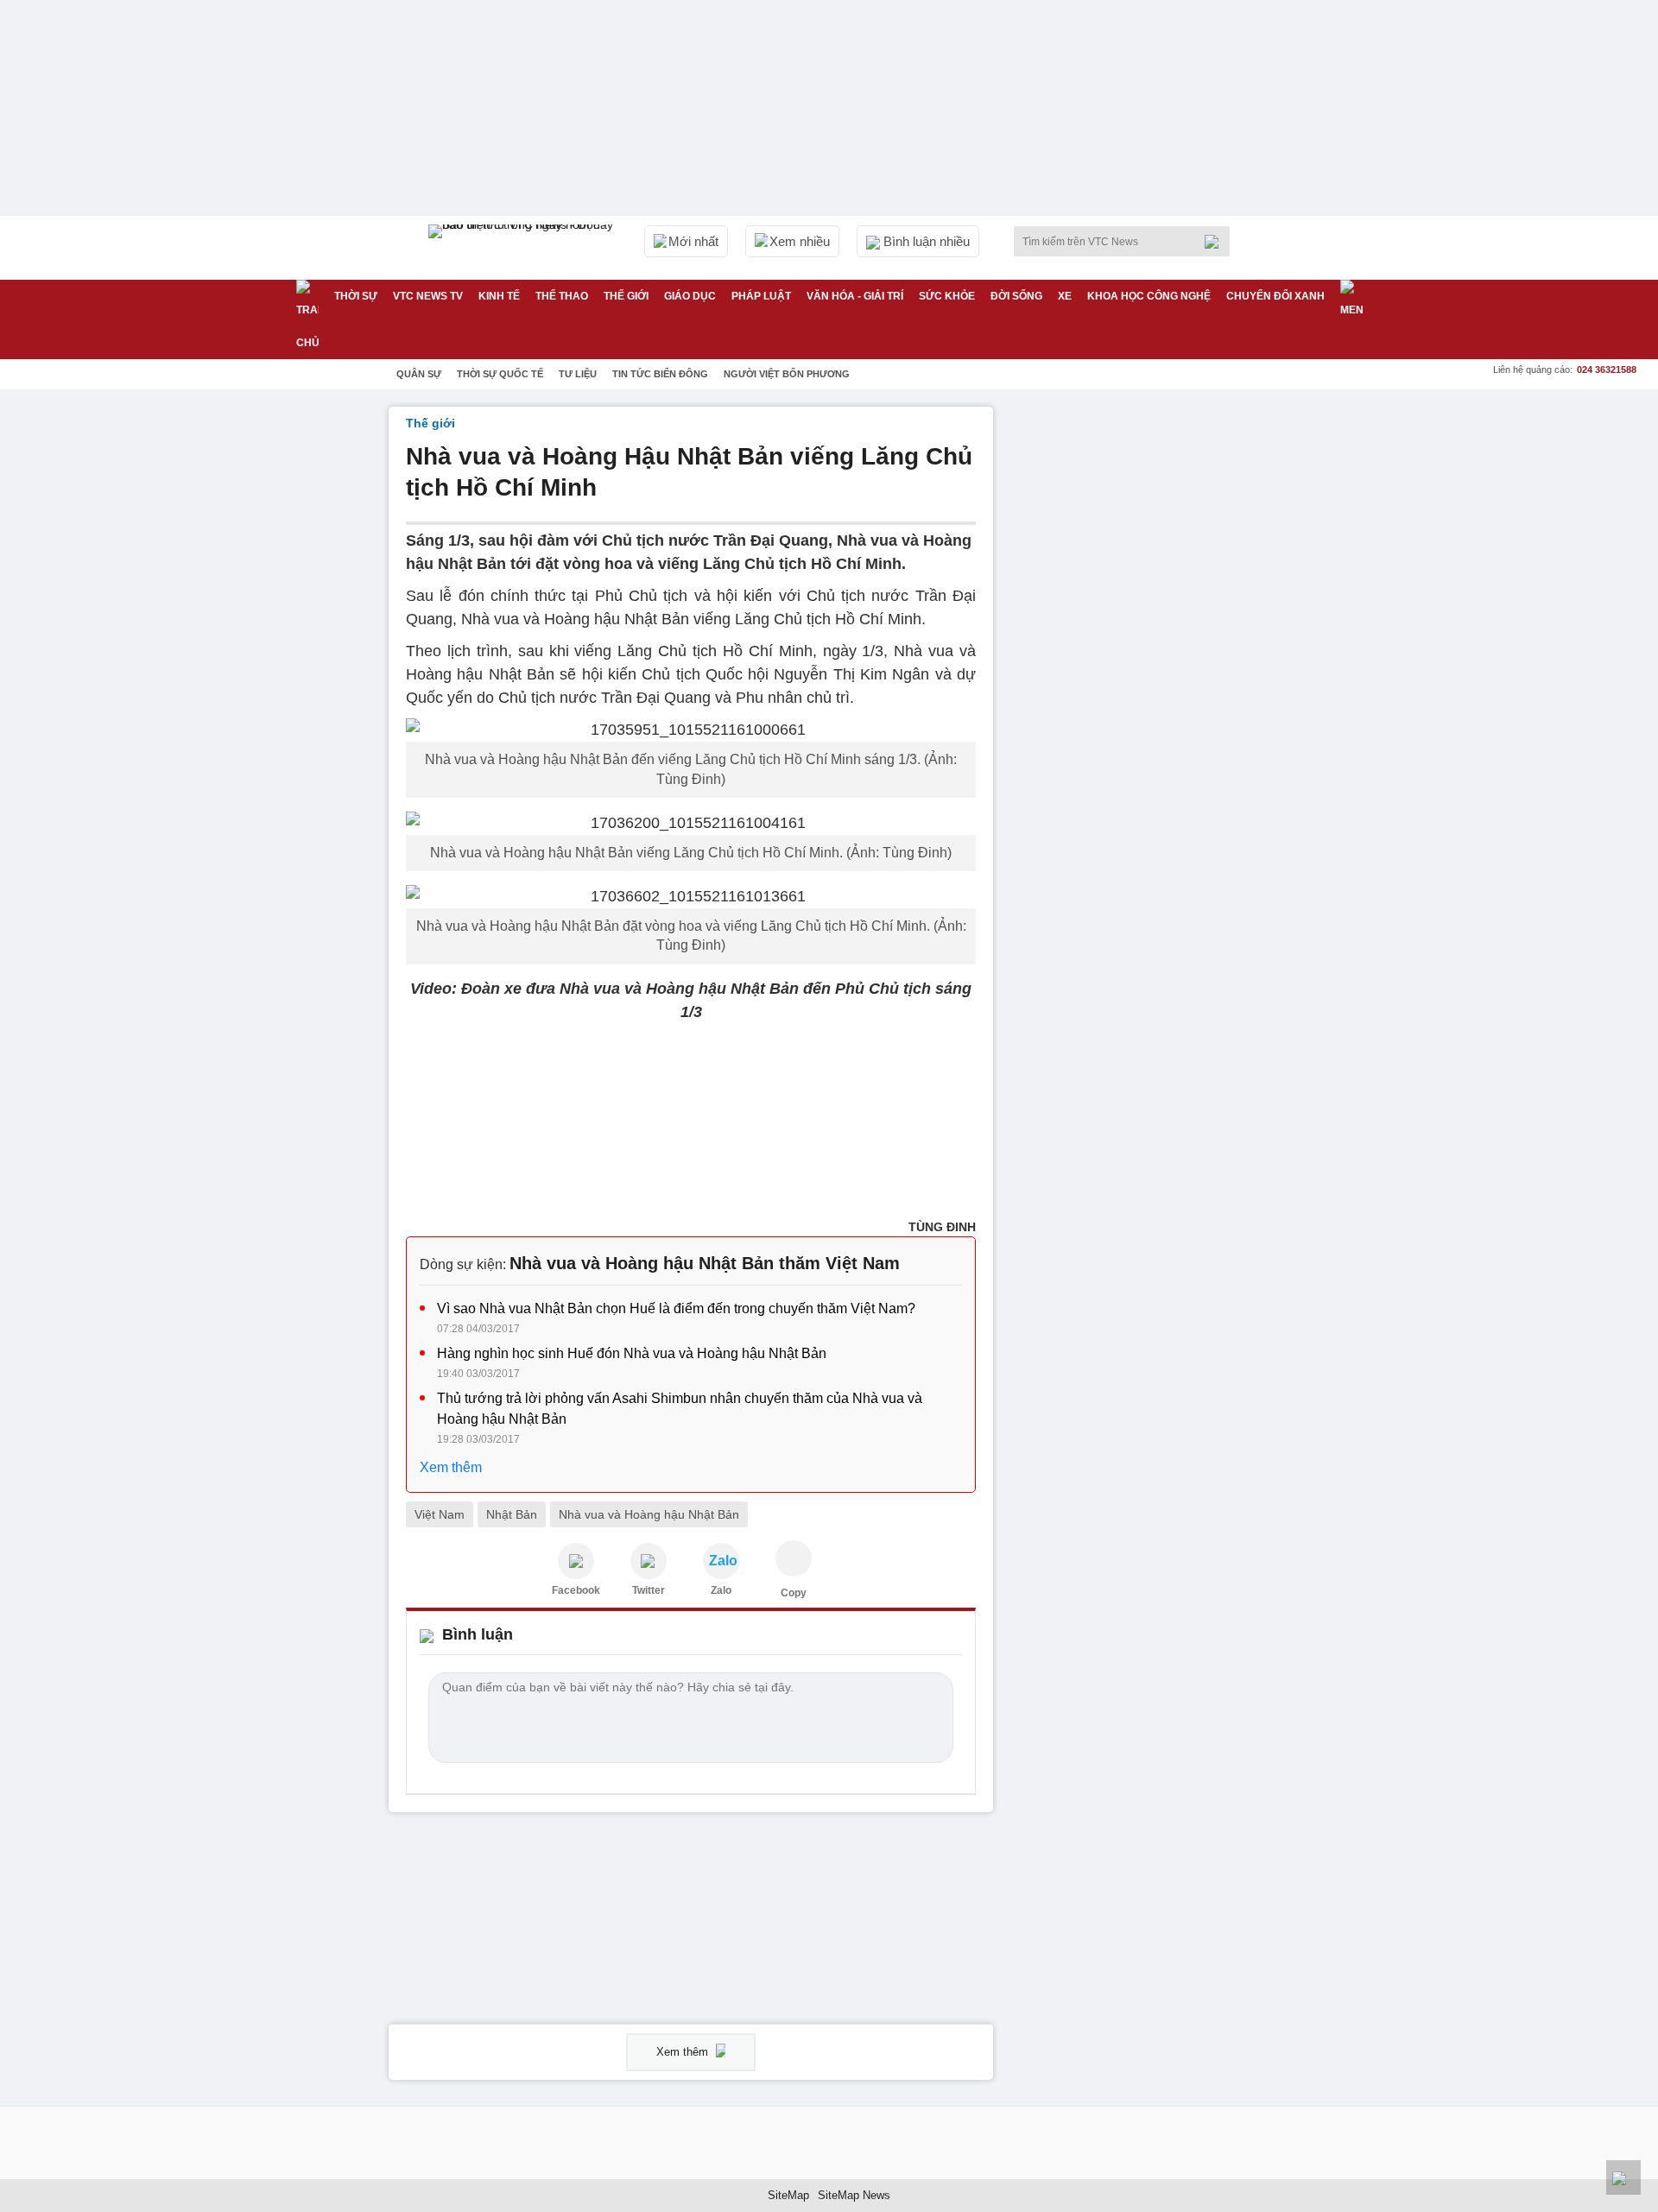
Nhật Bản (512, 1514)
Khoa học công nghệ (1149, 296)
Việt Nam (440, 1514)
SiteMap (788, 2195)
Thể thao (562, 296)
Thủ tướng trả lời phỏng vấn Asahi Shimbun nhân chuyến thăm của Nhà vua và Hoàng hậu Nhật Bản (680, 1409)
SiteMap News (854, 2195)
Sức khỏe (947, 296)
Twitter (649, 1590)
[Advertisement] (1140, 666)
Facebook (576, 1590)
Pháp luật (761, 296)
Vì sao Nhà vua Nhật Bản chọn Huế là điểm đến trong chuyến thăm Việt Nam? (676, 1308)
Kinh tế (499, 296)
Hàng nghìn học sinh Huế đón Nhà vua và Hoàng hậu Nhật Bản (632, 1353)
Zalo (721, 1590)
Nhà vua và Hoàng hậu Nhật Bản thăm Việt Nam (705, 1263)
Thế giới (626, 296)
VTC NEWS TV (428, 296)
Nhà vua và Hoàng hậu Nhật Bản (649, 1514)
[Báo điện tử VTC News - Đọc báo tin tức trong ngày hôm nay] (523, 248)
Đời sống (1016, 296)
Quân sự (419, 374)
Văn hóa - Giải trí (855, 296)
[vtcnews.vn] (576, 1561)
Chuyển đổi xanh (1275, 296)
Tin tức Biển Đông (660, 374)
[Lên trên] (1623, 2177)
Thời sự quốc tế (500, 374)
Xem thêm (451, 1467)
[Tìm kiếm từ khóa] (1217, 242)
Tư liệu (578, 374)
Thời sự (356, 296)
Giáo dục (690, 296)
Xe (1065, 296)
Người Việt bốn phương (787, 374)
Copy (794, 1593)
